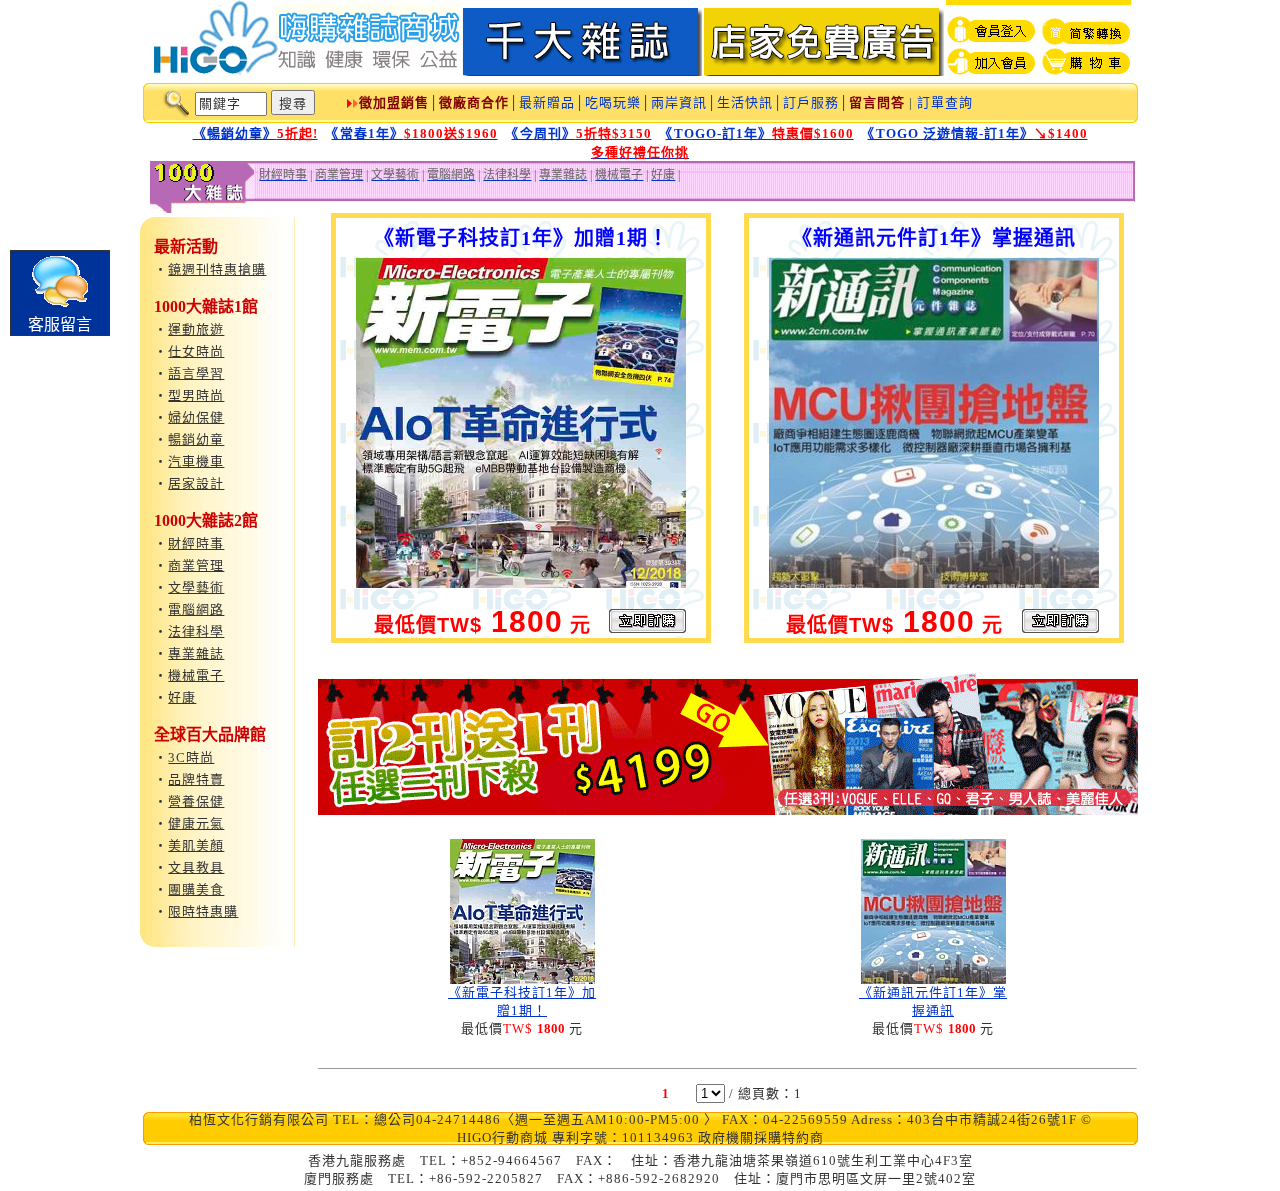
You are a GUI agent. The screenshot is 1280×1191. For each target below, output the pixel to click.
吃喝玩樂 (613, 102)
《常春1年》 (415, 133)
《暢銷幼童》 (255, 133)
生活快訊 (745, 102)
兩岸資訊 (679, 102)
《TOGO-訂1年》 (760, 133)
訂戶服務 (811, 102)
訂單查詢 (945, 102)
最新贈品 (547, 102)
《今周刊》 (582, 133)
